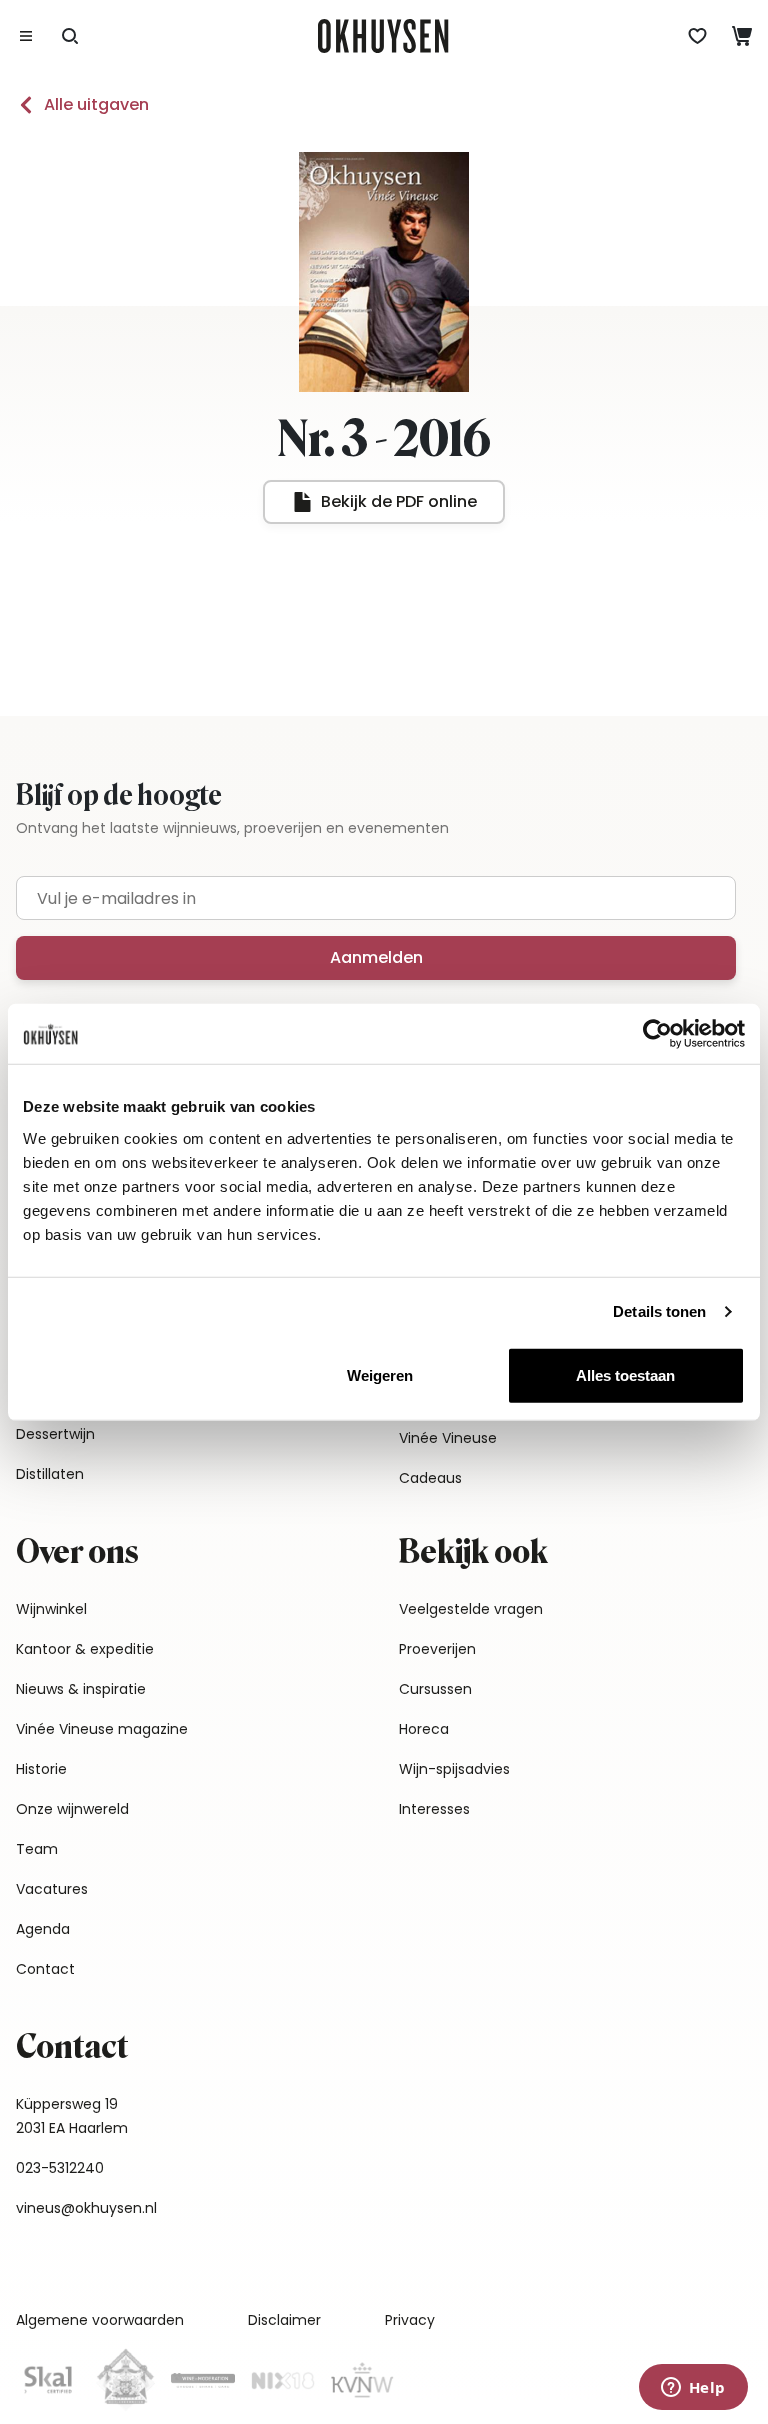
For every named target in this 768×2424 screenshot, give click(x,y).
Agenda (43, 1929)
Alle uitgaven (96, 104)
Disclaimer (284, 2320)
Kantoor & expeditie (85, 1649)
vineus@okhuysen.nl (86, 2208)
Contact (45, 1969)
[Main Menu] (26, 36)
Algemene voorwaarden (100, 2320)
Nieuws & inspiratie (81, 1689)
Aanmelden (376, 957)
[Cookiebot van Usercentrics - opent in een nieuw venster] (657, 1034)
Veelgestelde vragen (471, 1609)
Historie (41, 1769)
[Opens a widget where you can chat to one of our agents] (693, 2389)
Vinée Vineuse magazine (102, 1729)
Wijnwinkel (51, 1609)
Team (37, 1849)
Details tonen (659, 1311)
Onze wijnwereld (72, 1809)
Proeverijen (437, 1649)
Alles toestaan (625, 1374)
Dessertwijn (55, 1434)
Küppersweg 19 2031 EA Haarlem (72, 2116)
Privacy (410, 2320)
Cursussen (435, 1689)
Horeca (424, 1729)
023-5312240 (60, 2168)
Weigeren (380, 1374)
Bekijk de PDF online (399, 501)
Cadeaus (430, 1478)
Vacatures (52, 1889)
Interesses (434, 1809)
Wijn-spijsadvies (454, 1769)
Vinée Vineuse (448, 1438)
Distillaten (50, 1474)
